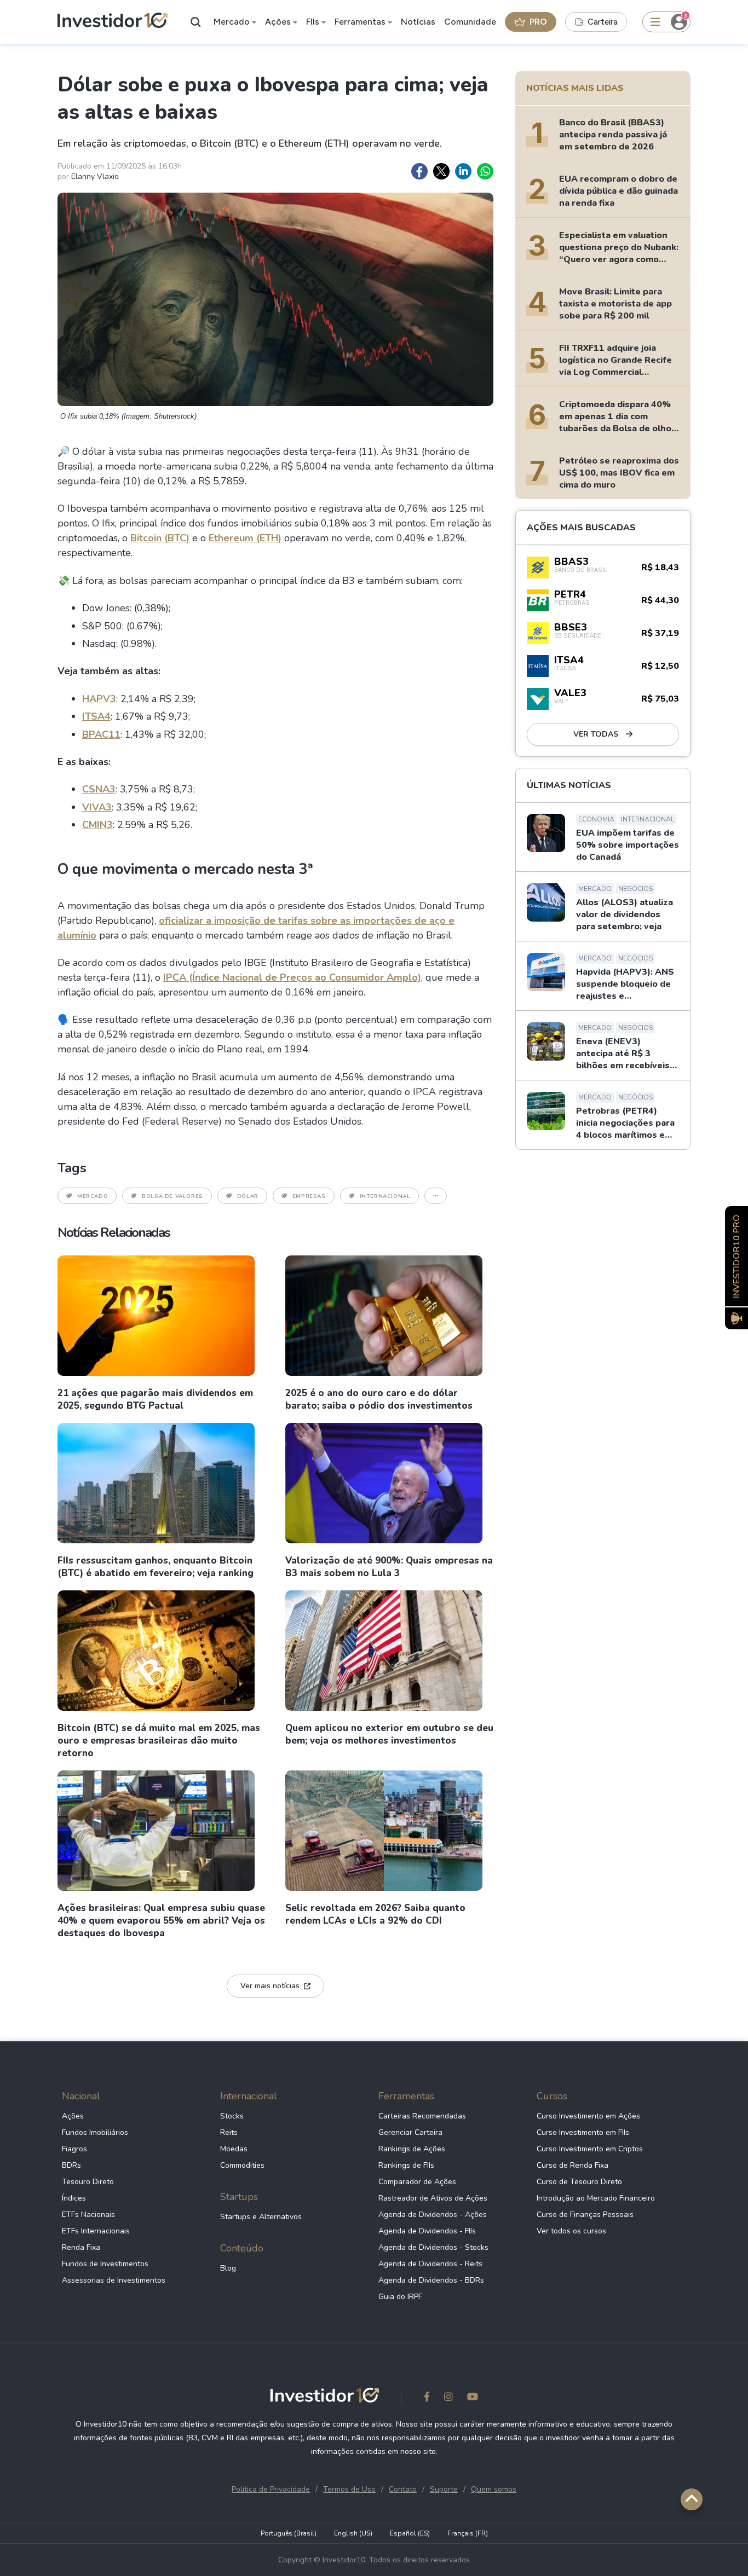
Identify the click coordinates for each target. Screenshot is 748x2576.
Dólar (248, 1196)
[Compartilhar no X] (441, 171)
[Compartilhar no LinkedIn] (463, 171)
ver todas (597, 734)
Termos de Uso (349, 2489)
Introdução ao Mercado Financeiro (596, 2198)
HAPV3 (99, 699)
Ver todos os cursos (571, 2231)
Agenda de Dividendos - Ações (433, 2215)
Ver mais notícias (270, 1986)
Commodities (242, 2165)
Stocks (232, 2116)
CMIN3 (97, 825)
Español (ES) (410, 2533)
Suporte (444, 2489)
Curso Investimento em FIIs (583, 2132)
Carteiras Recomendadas (422, 2116)
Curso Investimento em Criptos (590, 2149)
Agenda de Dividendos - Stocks (433, 2247)
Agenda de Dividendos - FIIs (427, 2231)
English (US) (353, 2533)
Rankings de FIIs (406, 2165)
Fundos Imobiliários (95, 2132)
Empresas (309, 1196)
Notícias (418, 22)
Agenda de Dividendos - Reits (430, 2264)
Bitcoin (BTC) (160, 538)
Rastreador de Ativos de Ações (433, 2198)
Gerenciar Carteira (410, 2132)
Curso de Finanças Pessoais (585, 2215)
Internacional (385, 1196)
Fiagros (74, 2149)
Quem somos (494, 2489)
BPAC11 (101, 734)
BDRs (71, 2165)
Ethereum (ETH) (245, 538)
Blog (228, 2268)
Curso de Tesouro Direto (579, 2182)
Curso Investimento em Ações (588, 2116)
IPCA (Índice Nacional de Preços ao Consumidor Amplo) (292, 977)
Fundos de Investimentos (105, 2264)
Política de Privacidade (271, 2489)
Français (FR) (468, 2533)
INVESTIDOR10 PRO (737, 1256)
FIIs (313, 22)
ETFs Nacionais (88, 2215)
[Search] (196, 22)
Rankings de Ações (412, 2149)
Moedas (234, 2149)
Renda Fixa (81, 2247)
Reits (229, 2132)
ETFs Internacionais (96, 2231)
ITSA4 (96, 716)
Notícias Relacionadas (114, 1232)
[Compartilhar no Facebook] (419, 171)
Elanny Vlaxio (95, 176)
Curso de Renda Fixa (572, 2165)
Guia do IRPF (400, 2297)
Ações (278, 22)
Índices (74, 2198)
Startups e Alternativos (261, 2217)
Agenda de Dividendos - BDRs (431, 2280)
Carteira (603, 22)
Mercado (232, 22)
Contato (403, 2489)
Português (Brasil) (289, 2533)
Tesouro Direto (88, 2182)
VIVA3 (97, 807)
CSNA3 (99, 789)
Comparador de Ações (417, 2182)
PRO (538, 22)
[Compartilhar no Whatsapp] (485, 171)
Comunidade (470, 22)
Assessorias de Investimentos (114, 2280)
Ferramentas (360, 22)
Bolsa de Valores (172, 1196)
